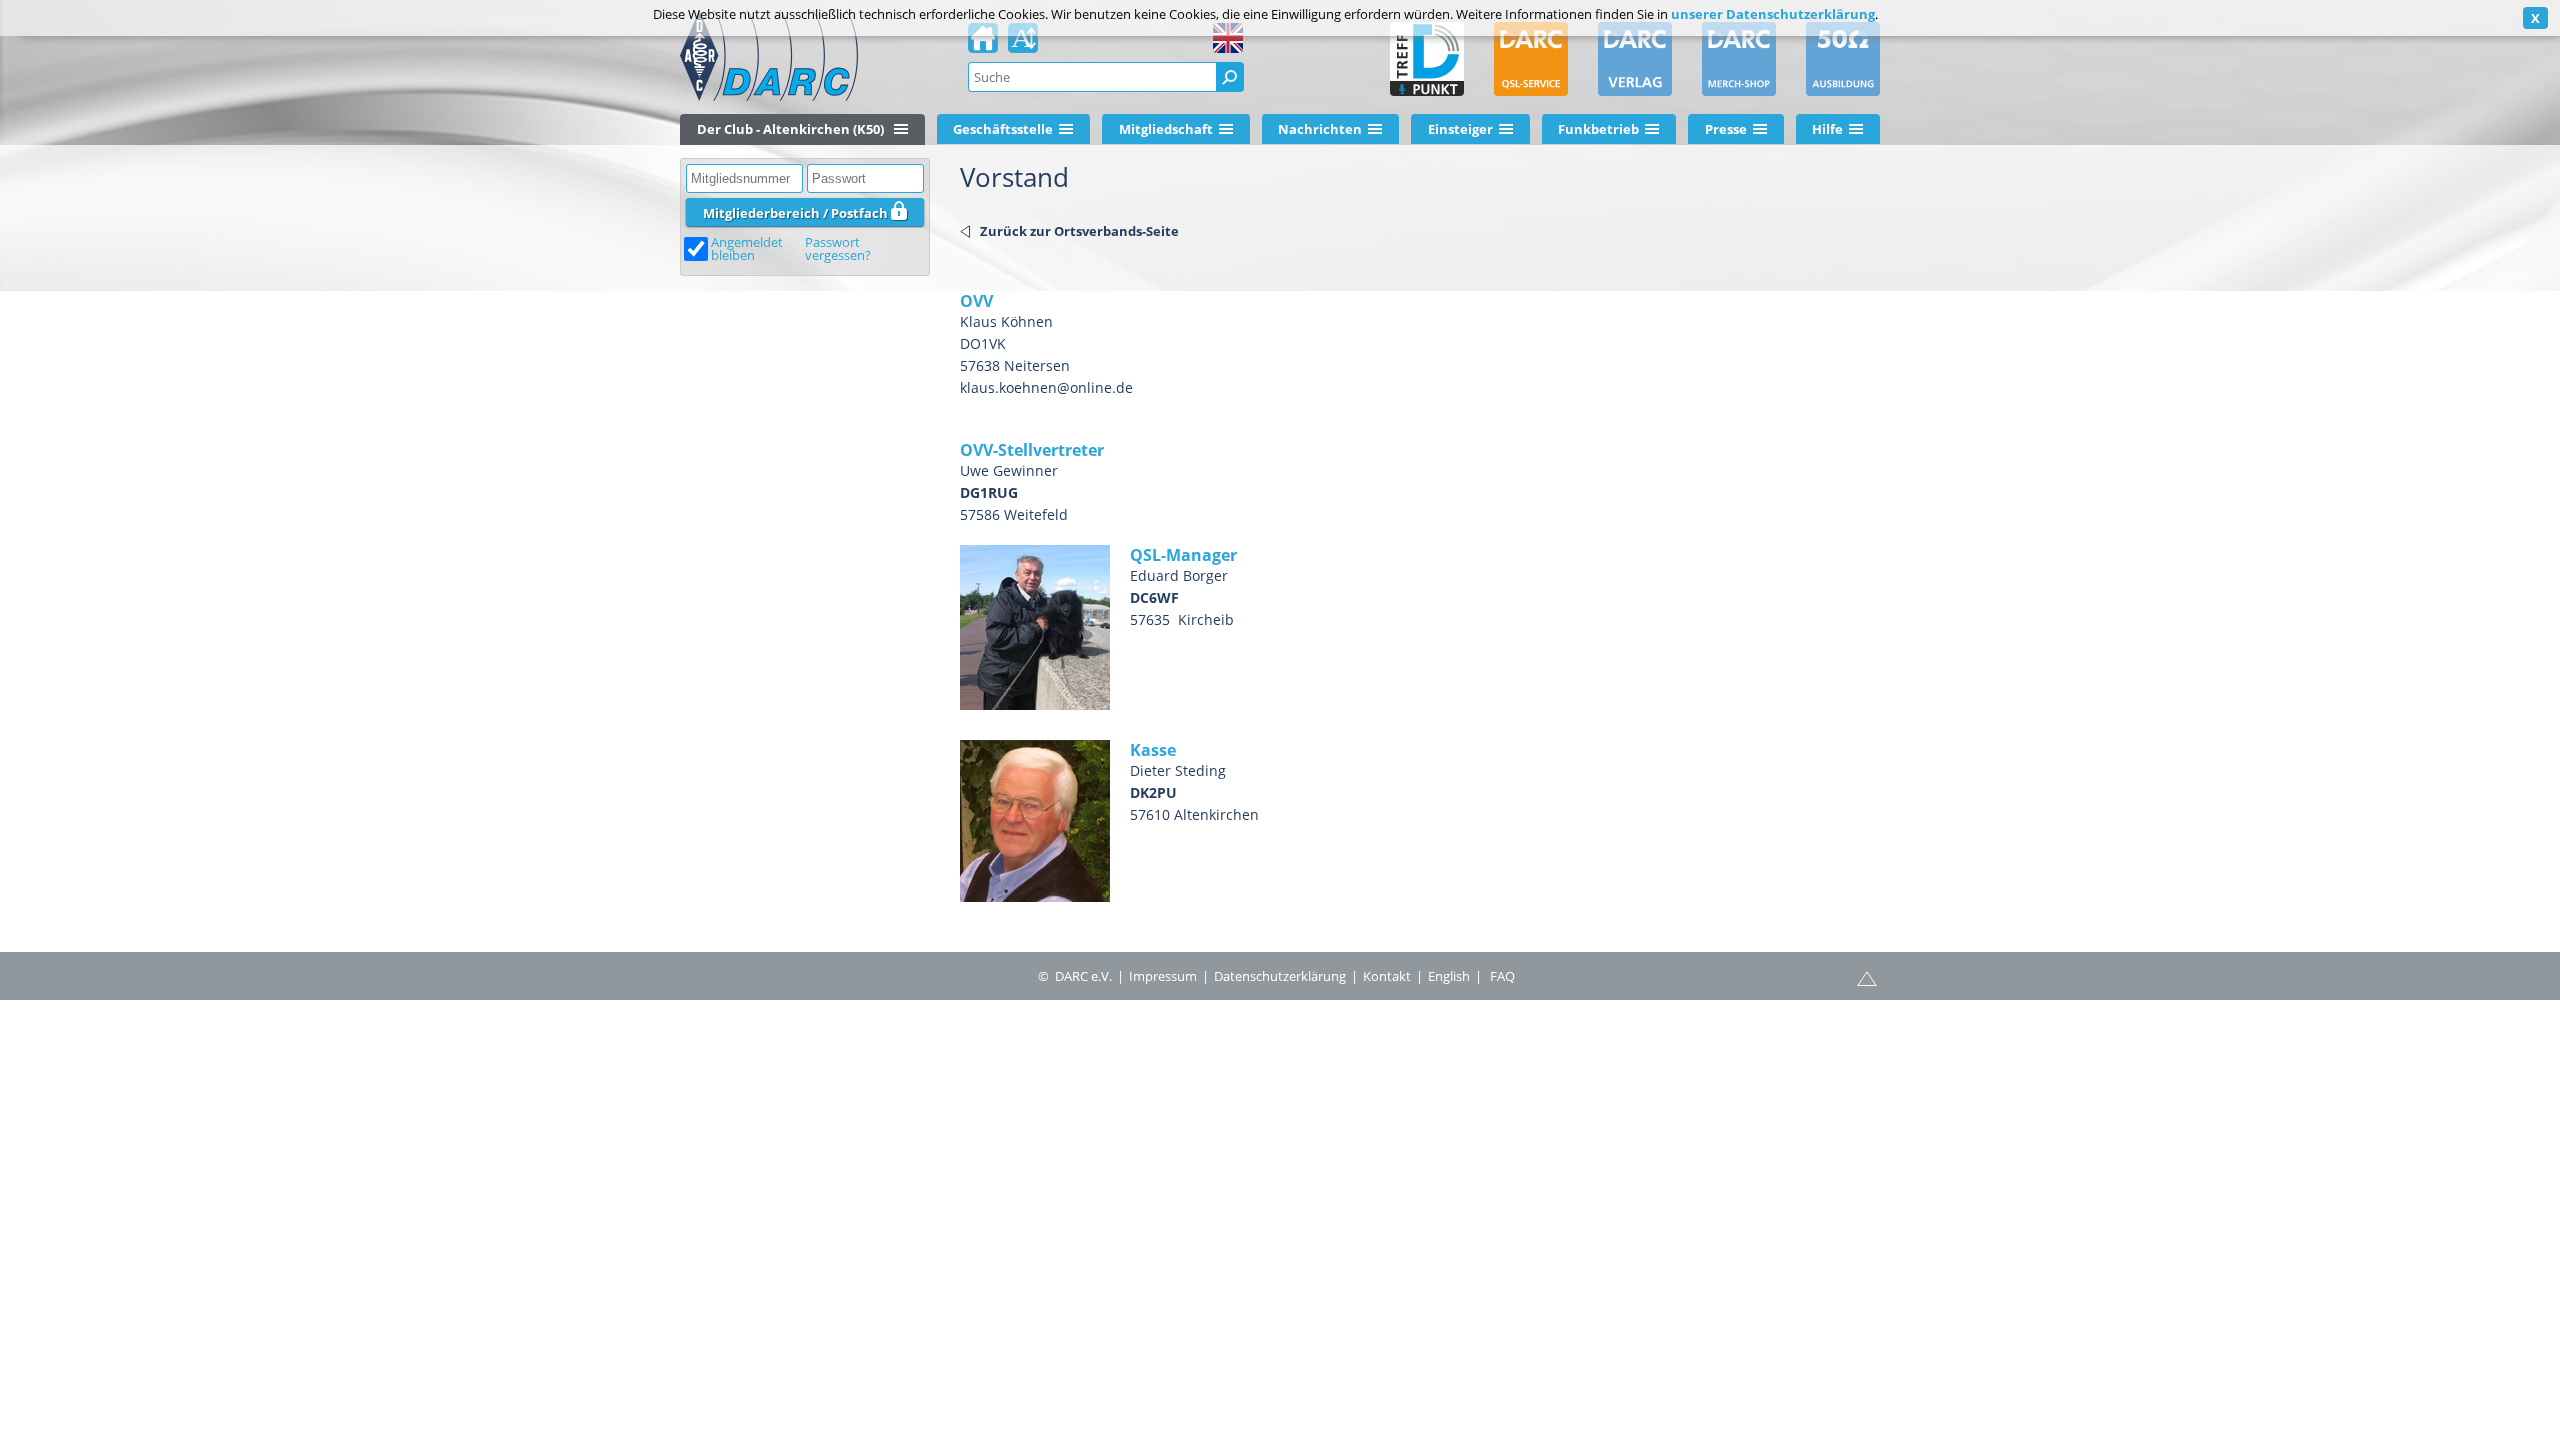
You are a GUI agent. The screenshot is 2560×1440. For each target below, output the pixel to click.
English (1449, 976)
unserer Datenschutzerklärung (1773, 14)
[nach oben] (1867, 977)
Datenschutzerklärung (1280, 976)
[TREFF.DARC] (1427, 59)
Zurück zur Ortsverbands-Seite (1079, 231)
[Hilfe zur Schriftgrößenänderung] (1023, 44)
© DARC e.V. (1075, 976)
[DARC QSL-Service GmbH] (1531, 59)
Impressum (1163, 976)
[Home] (983, 44)
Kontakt (1387, 976)
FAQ (1502, 976)
